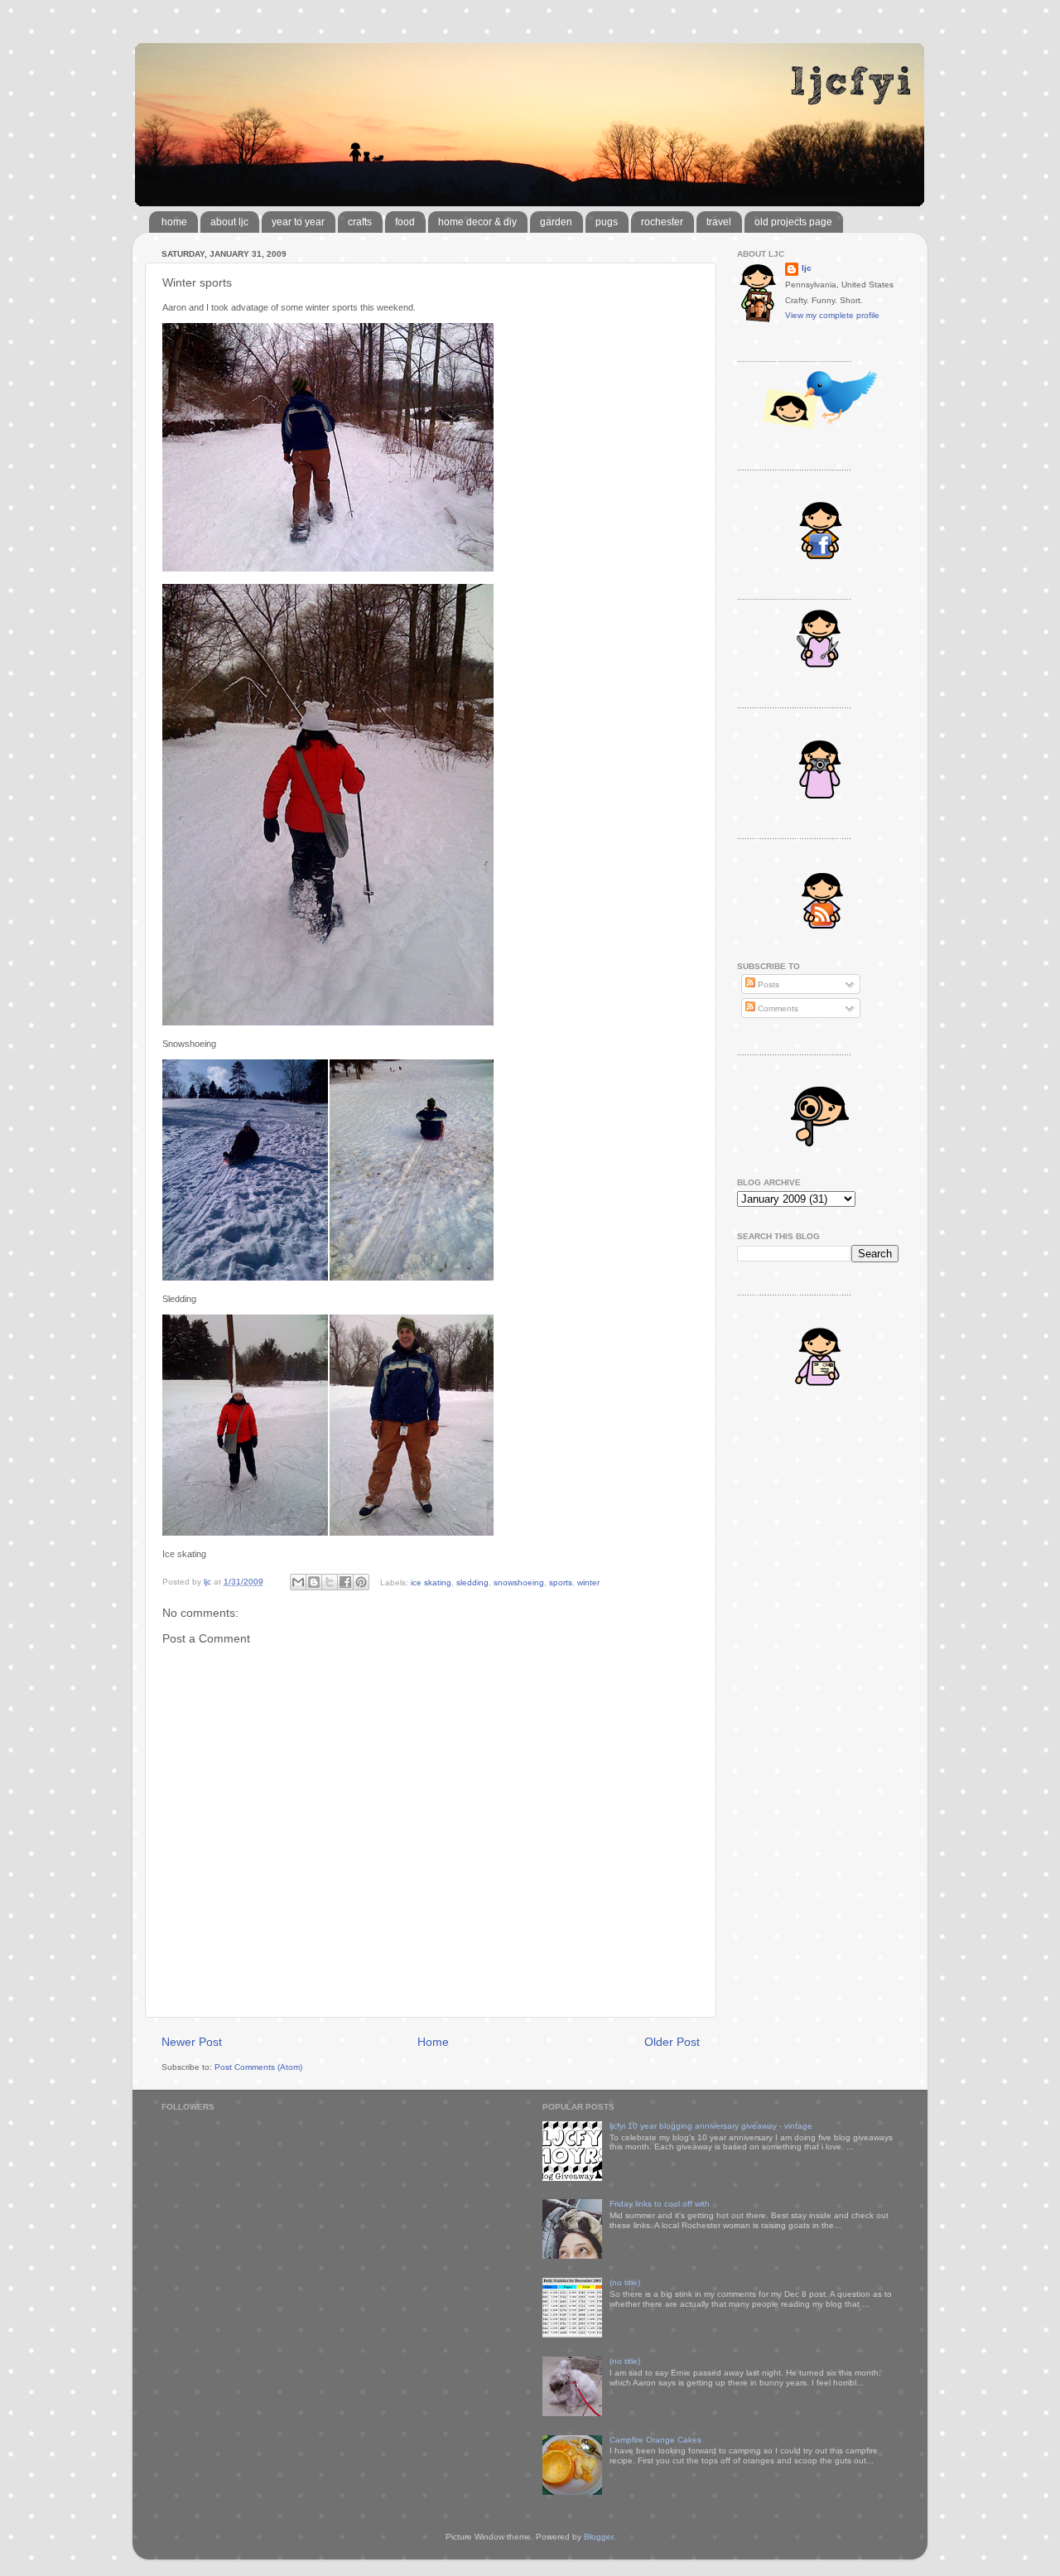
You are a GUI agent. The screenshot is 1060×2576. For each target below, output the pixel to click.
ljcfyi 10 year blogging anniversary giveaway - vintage (711, 2126)
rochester (662, 222)
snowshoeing (519, 1582)
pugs (607, 222)
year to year (298, 222)
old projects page (793, 222)
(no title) (625, 2282)
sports (561, 1582)
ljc (807, 268)
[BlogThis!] (314, 1582)
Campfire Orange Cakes (655, 2440)
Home (433, 2042)
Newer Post (192, 2042)
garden (556, 222)
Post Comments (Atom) (258, 2067)
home (174, 222)
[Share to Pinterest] (361, 1582)
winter (588, 1582)
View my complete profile (832, 315)
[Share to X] (330, 1582)
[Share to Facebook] (345, 1582)
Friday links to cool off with (660, 2204)
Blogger (598, 2537)
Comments (777, 1008)
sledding (472, 1582)
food (405, 222)
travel (719, 222)
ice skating (431, 1582)
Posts (767, 984)
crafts (360, 222)
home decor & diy (477, 222)
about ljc (229, 222)
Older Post (672, 2042)
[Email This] (298, 1582)
